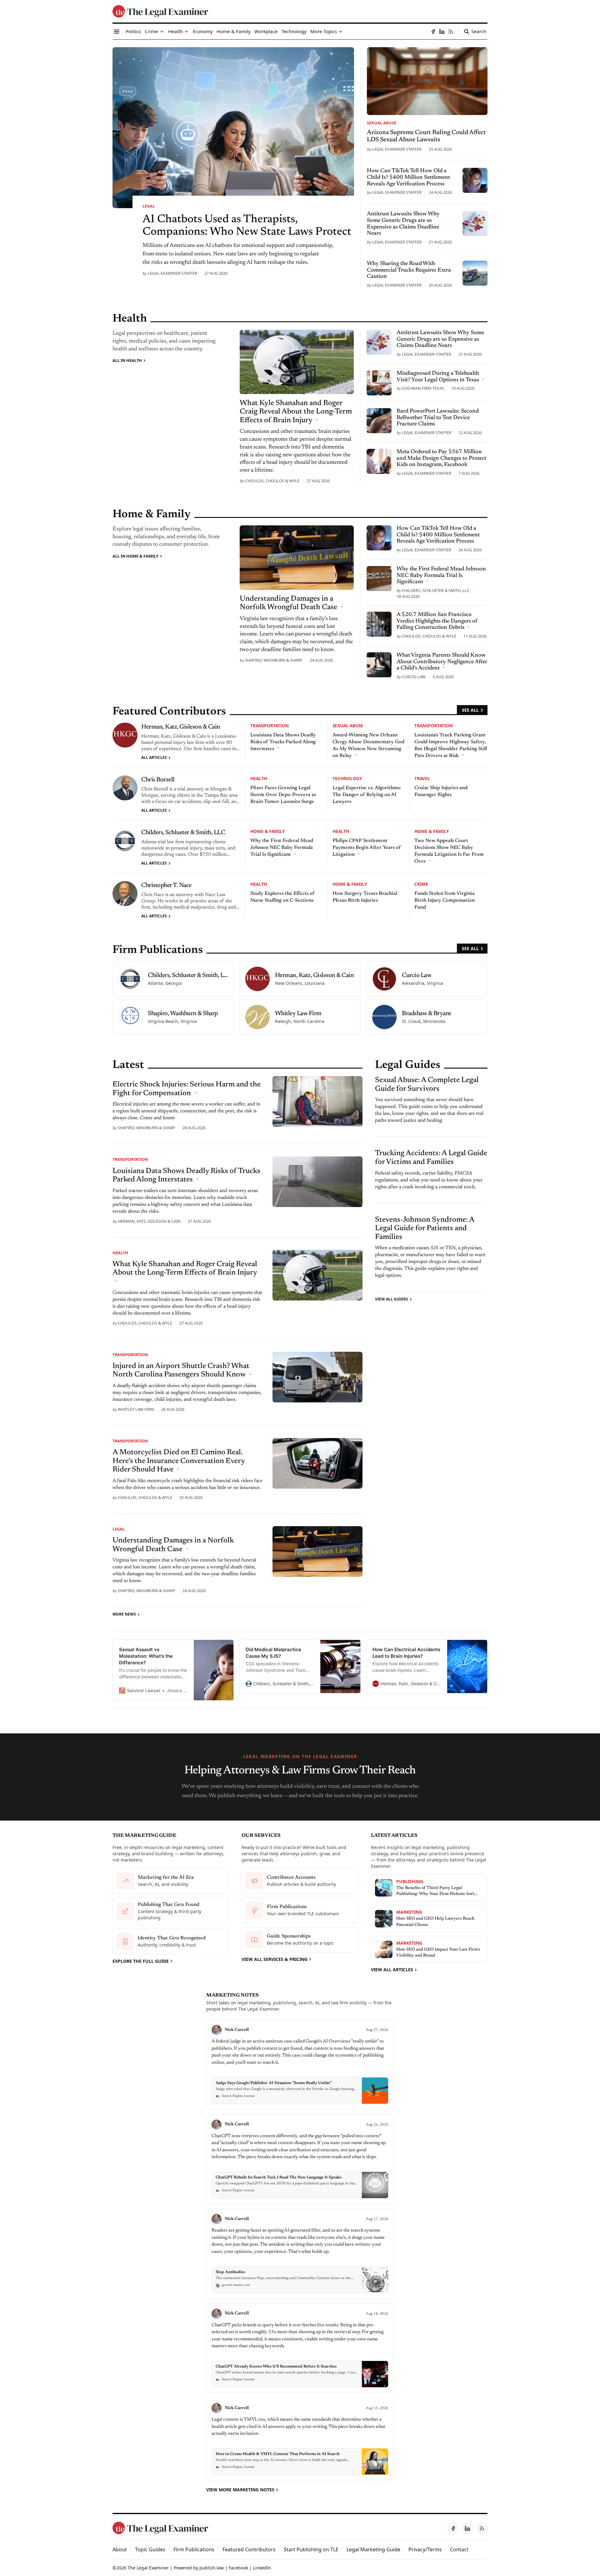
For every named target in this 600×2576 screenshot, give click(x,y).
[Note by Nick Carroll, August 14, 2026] (300, 2348)
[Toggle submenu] (162, 32)
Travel (422, 778)
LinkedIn (262, 2568)
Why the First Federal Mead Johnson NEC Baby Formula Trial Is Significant (282, 848)
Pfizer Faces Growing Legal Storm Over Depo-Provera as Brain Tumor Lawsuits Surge (283, 795)
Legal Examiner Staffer (172, 273)
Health (259, 778)
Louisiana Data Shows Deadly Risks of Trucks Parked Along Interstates (283, 742)
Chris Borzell (158, 780)
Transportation (270, 726)
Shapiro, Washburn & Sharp (274, 660)
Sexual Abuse (382, 123)
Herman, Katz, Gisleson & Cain (181, 727)
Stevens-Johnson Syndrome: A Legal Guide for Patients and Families (425, 1228)
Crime (421, 884)
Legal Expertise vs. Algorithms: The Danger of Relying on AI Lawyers (367, 795)
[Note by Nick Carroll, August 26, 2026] (300, 2159)
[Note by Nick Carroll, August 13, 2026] (300, 2439)
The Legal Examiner (148, 2568)
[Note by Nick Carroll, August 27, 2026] (300, 2065)
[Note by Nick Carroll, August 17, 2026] (300, 2254)
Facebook (238, 2568)
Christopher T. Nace (166, 885)
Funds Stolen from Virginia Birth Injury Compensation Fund (445, 900)
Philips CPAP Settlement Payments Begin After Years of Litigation (367, 848)
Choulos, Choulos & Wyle (272, 481)
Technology (347, 778)
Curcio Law (414, 677)
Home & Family (267, 831)
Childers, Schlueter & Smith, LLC (436, 590)
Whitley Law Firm (136, 1409)
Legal (149, 206)
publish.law (212, 2568)
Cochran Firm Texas (423, 388)
